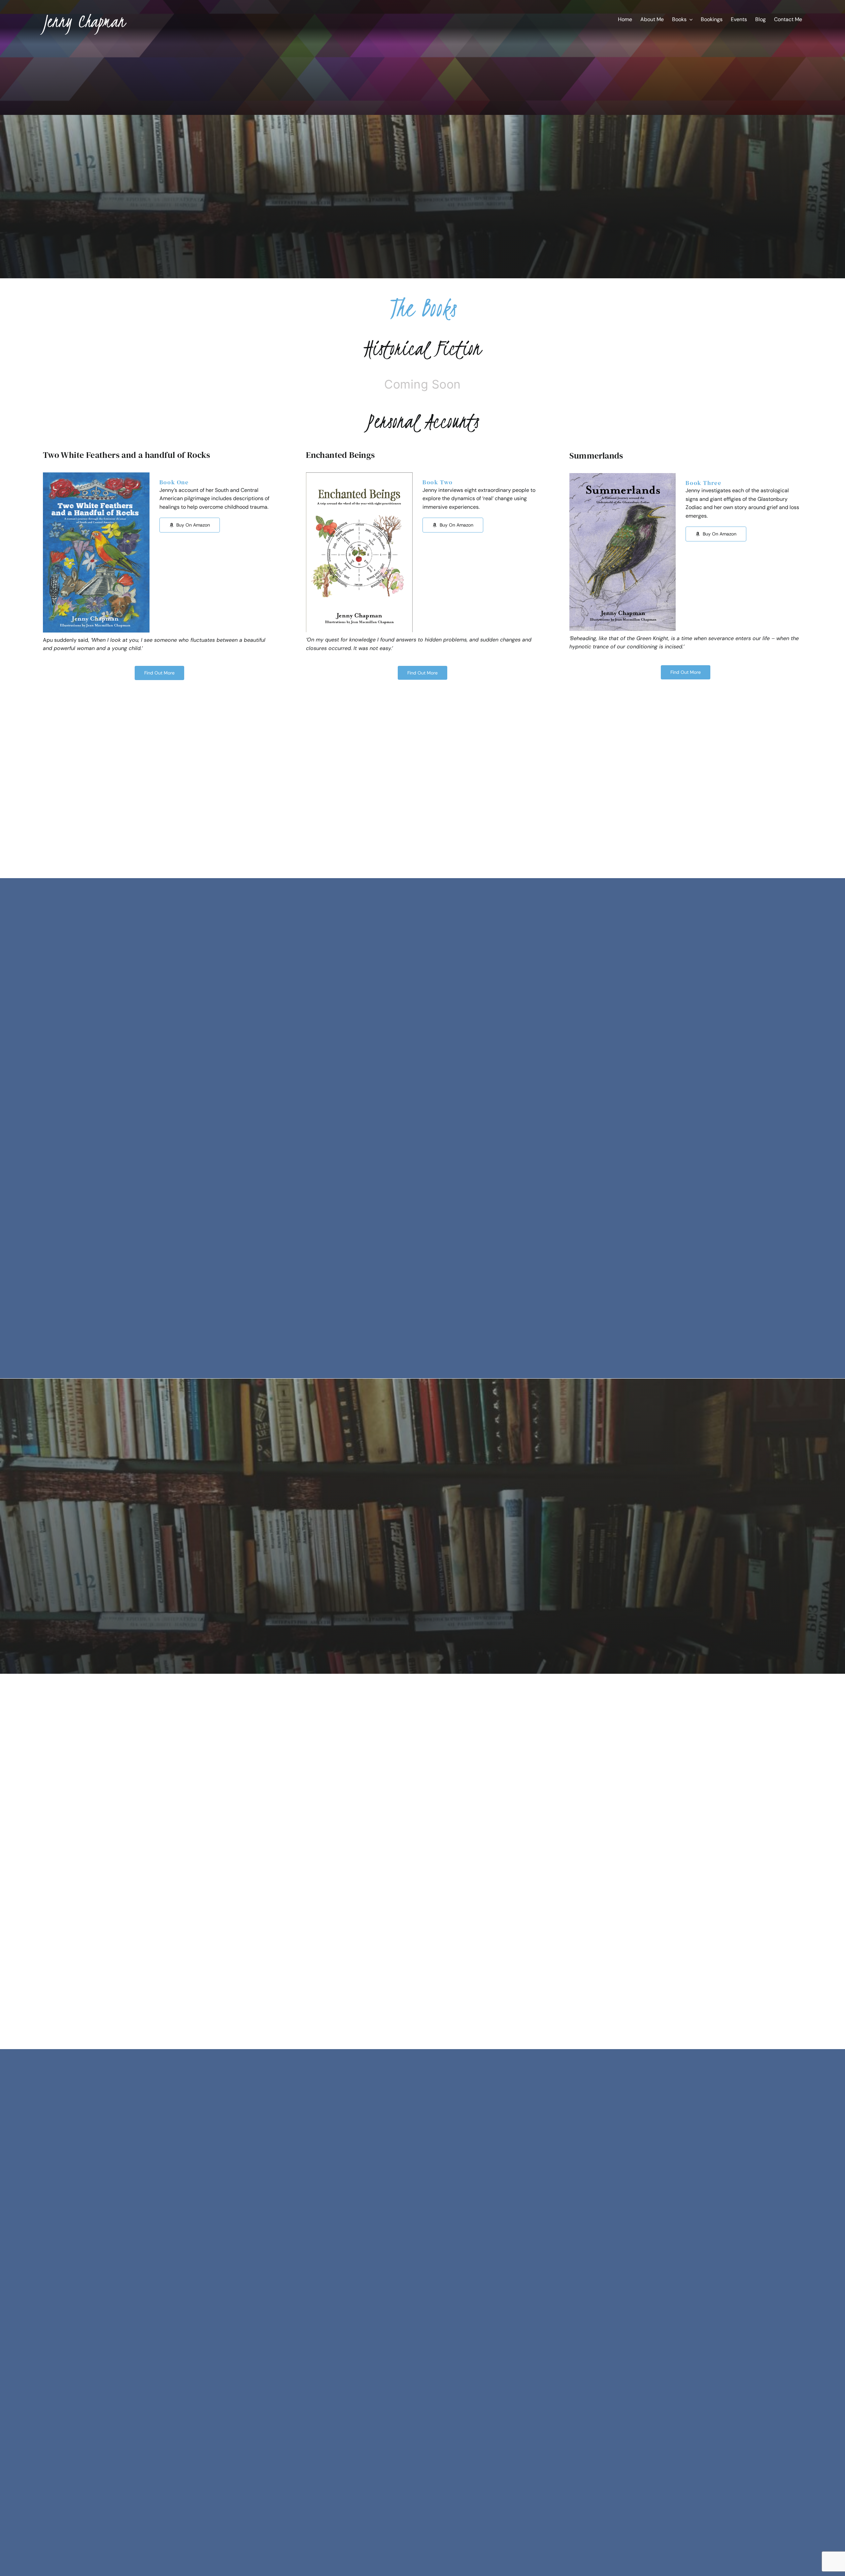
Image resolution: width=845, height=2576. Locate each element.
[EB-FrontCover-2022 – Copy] (359, 475)
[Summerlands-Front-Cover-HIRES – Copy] (623, 476)
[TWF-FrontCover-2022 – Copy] (96, 475)
